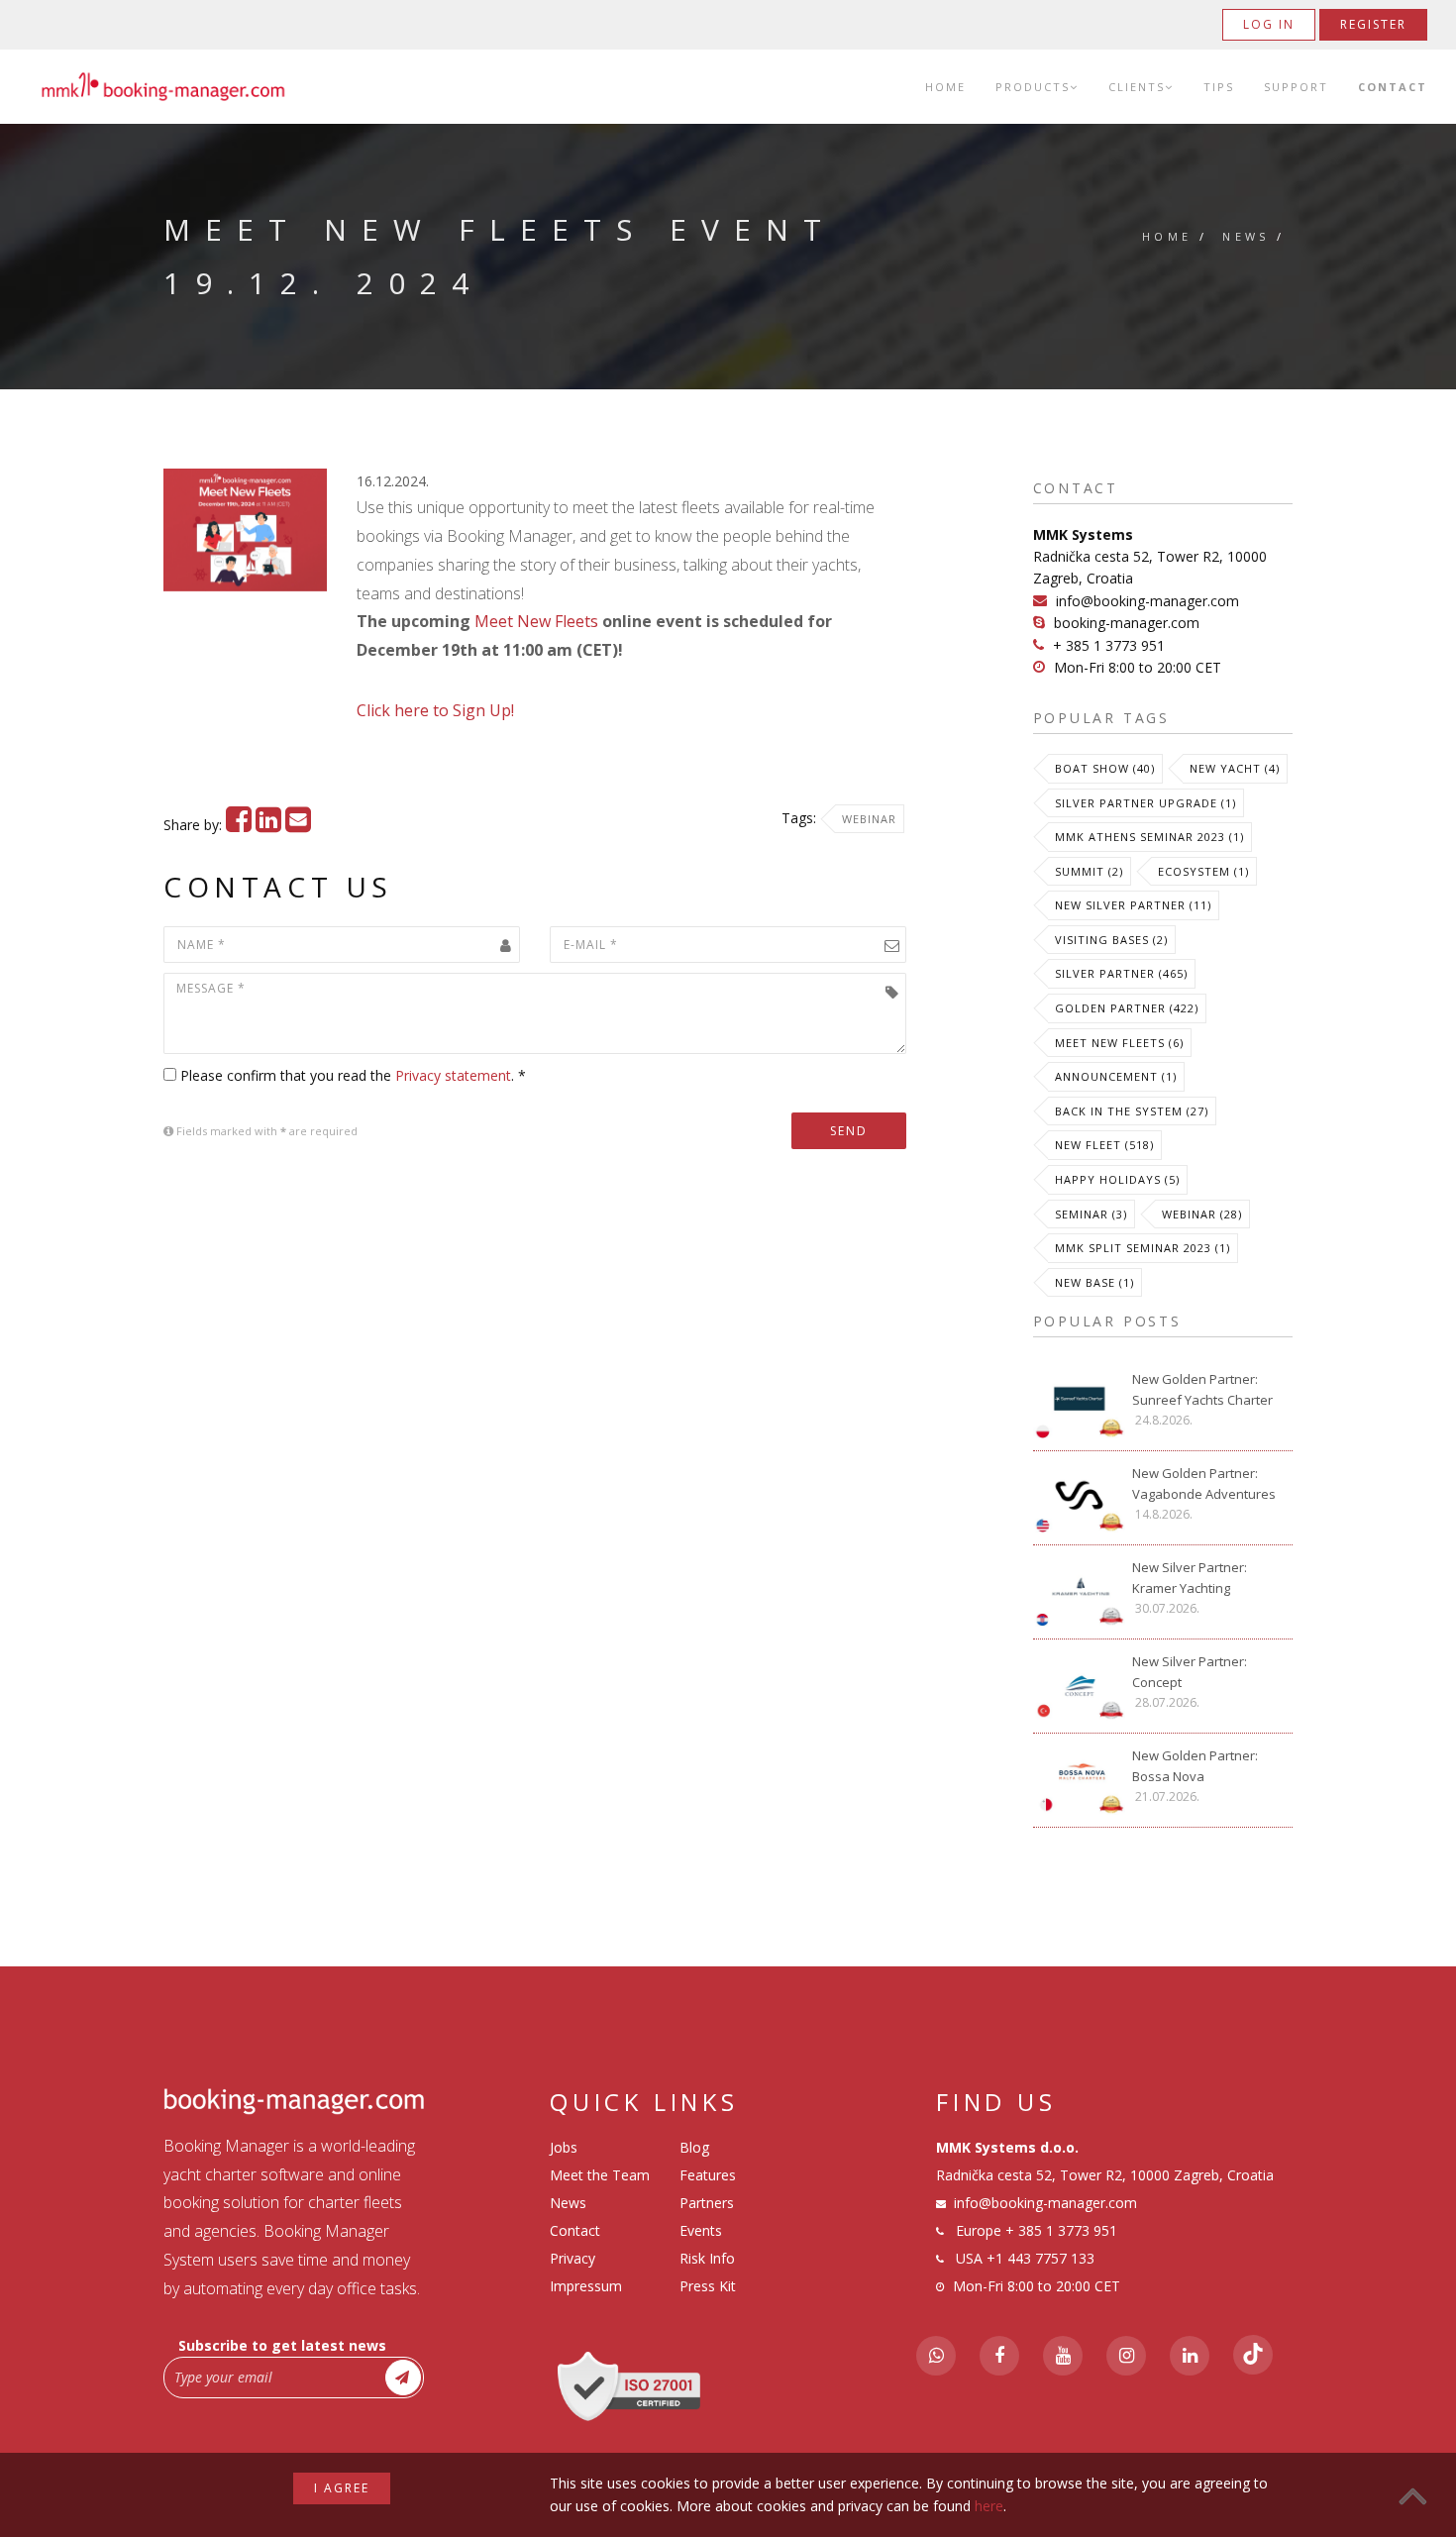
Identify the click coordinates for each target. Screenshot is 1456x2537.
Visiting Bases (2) (1111, 940)
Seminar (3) (1091, 1214)
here (989, 2506)
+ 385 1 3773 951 (1109, 645)
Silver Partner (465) (1121, 973)
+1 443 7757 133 (1040, 2258)
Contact (1393, 87)
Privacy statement (453, 1075)
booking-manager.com (1127, 623)
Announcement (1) (1116, 1076)
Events (701, 2230)
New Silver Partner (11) (1133, 905)
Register (1373, 24)
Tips (1219, 87)
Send (849, 1131)
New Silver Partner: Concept (1190, 1672)
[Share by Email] (298, 825)
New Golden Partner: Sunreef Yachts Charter (1202, 1389)
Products (1033, 87)
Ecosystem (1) (1203, 871)
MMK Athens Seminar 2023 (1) (1149, 837)
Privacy (572, 2258)
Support (1296, 87)
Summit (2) (1089, 871)
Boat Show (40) (1105, 768)
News (1246, 236)
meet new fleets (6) (1119, 1043)
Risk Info (707, 2258)
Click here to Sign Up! (435, 710)
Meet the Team (600, 2175)
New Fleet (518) (1104, 1145)
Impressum (586, 2286)
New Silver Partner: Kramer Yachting (1190, 1578)
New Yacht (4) (1235, 768)
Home (945, 87)
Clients (1137, 87)
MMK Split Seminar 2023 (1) (1143, 1248)
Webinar (869, 819)
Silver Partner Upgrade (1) (1145, 803)
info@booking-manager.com (1147, 601)
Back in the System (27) (1132, 1111)
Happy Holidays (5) (1117, 1179)
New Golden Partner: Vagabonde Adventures (1204, 1483)
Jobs (564, 2147)
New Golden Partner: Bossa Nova (1195, 1766)
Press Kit (708, 2286)
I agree (342, 2488)
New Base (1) (1094, 1282)
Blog (694, 2147)
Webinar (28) (1202, 1214)
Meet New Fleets (536, 621)
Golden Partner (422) (1127, 1008)
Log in (1269, 24)
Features (708, 2175)
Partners (707, 2203)
